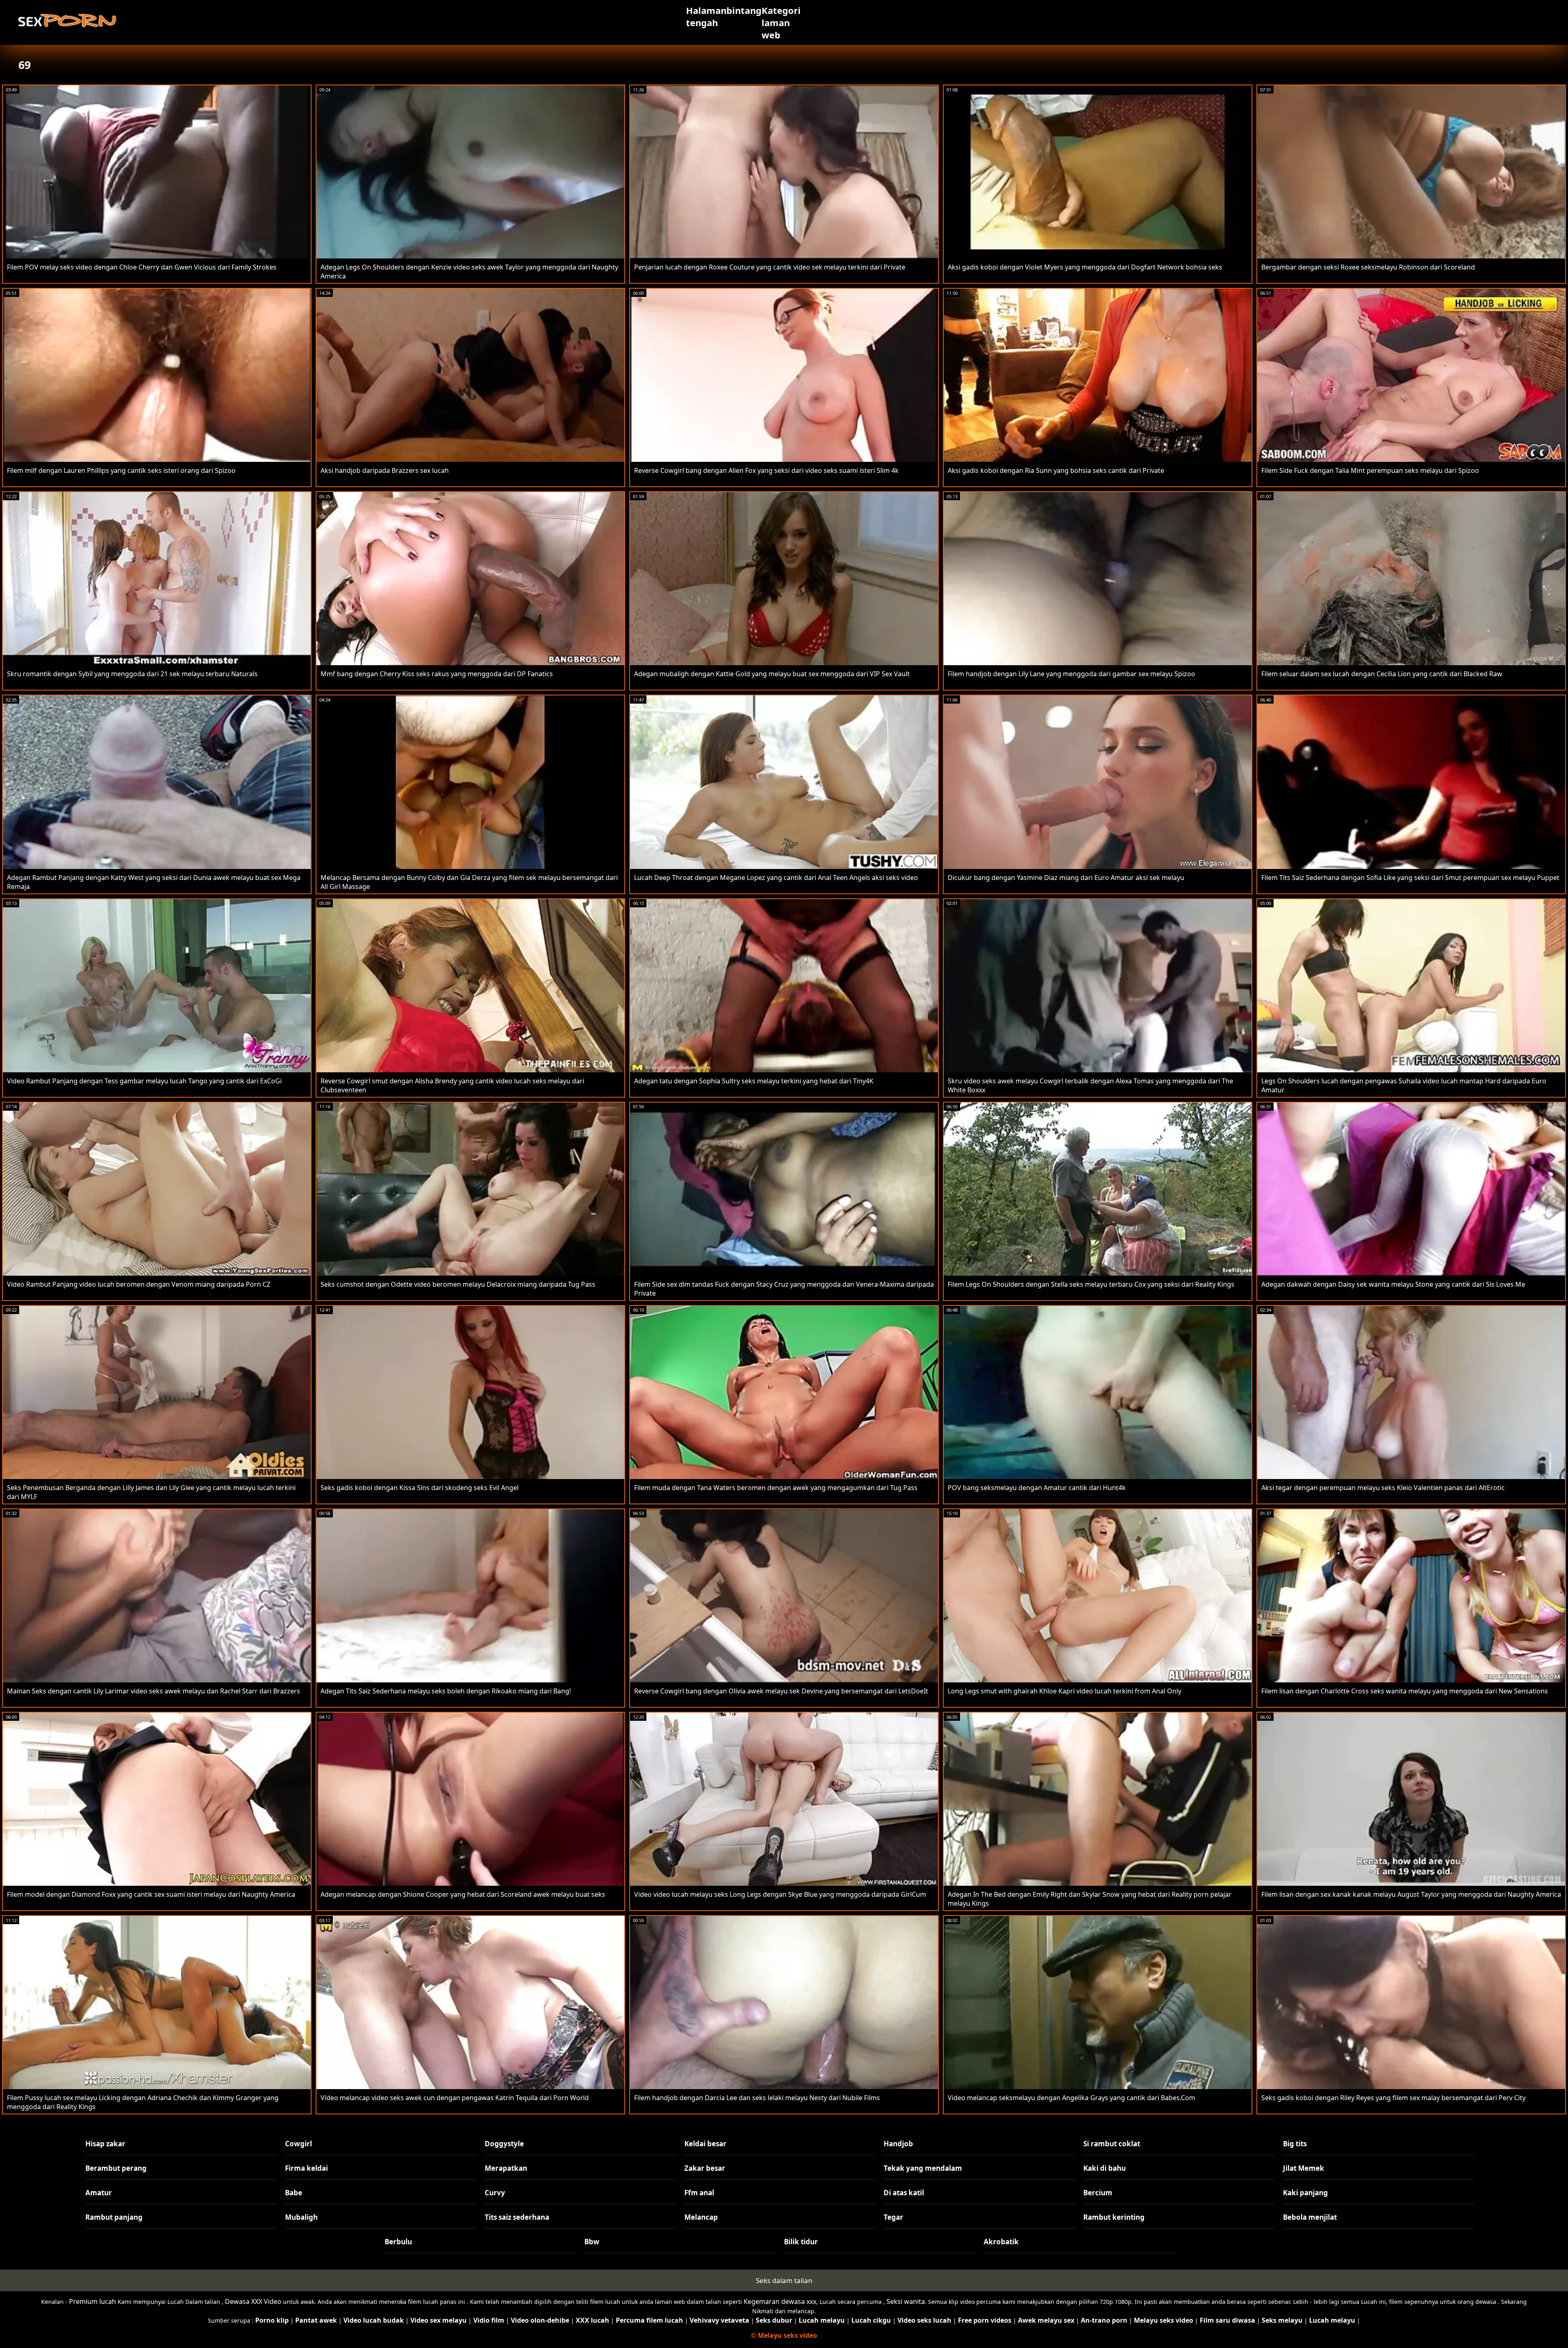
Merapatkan (506, 2168)
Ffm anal (699, 2193)
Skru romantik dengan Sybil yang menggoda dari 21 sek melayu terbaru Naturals (132, 674)
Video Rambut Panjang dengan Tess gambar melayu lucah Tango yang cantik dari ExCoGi (144, 1081)
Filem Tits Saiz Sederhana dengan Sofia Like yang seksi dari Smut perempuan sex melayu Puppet (1410, 878)
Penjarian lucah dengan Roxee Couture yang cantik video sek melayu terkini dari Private (770, 267)
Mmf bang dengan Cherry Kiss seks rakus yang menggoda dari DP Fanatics (437, 674)
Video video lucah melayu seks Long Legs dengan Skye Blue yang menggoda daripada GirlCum (780, 1894)
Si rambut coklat (1112, 2144)
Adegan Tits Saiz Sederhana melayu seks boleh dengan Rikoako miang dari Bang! (446, 1691)
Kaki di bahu (1105, 2168)
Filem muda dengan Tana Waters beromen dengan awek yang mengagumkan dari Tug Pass (776, 1488)
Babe (294, 2193)
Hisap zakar (105, 2144)
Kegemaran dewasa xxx (780, 2301)
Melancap (701, 2217)
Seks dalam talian (784, 2280)
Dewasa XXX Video (253, 2301)
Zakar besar (705, 2168)
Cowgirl (298, 2144)
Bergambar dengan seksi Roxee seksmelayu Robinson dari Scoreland (1368, 267)
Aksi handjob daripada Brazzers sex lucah (385, 470)
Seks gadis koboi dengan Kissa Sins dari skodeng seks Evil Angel (420, 1488)
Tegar (893, 2217)
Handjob (898, 2144)
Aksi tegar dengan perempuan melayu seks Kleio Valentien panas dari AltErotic (1383, 1488)
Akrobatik (1001, 2242)
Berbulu (398, 2242)
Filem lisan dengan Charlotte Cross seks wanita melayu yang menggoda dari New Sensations (1405, 1691)
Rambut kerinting (1114, 2217)
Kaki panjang (1305, 2193)
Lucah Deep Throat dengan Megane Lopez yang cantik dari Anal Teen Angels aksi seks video (776, 878)
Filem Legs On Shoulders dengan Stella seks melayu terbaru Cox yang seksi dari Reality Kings (1091, 1284)
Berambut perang (116, 2168)
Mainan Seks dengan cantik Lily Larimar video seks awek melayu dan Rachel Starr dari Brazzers (154, 1691)
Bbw (592, 2242)
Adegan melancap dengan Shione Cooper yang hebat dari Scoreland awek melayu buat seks (463, 1894)
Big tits (1295, 2144)
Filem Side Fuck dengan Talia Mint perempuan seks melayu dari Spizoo (1370, 470)
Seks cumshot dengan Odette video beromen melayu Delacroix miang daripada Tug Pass (458, 1284)
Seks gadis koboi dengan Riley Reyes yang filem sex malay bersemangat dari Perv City (1393, 2098)
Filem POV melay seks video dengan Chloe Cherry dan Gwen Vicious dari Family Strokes (142, 267)
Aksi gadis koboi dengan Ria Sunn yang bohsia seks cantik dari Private (1056, 470)
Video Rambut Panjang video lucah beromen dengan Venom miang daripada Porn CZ (139, 1284)
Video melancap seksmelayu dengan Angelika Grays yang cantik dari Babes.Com (1071, 2098)
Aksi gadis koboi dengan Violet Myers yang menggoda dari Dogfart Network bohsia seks (1085, 267)
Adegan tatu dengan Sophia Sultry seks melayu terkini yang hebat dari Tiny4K (754, 1081)
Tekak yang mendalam (923, 2168)
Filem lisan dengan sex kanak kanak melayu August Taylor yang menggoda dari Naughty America (1411, 1894)
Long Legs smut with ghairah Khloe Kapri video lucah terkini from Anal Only (1065, 1691)
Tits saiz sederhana (517, 2217)
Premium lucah (92, 2301)
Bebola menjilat (1310, 2217)
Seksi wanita (906, 2301)
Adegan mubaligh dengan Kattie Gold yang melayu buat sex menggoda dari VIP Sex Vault (772, 674)
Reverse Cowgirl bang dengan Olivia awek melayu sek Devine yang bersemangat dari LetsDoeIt (781, 1691)
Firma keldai (306, 2168)
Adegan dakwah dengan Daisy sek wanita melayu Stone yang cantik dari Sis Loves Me (1393, 1284)
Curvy (495, 2193)
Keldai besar (705, 2144)
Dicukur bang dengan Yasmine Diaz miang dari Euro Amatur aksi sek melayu (1066, 878)
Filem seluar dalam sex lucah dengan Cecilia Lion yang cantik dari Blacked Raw (1382, 674)
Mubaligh (301, 2217)
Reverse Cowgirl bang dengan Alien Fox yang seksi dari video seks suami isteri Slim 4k (766, 470)
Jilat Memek (1304, 2168)
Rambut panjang (114, 2217)
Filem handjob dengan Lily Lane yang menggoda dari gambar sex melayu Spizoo (1071, 674)
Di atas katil (904, 2193)
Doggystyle (504, 2144)
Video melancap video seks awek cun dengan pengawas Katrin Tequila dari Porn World (455, 2098)
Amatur (99, 2193)
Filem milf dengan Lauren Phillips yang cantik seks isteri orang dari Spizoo (121, 470)
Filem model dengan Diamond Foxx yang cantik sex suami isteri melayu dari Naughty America (151, 1894)
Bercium (1098, 2193)
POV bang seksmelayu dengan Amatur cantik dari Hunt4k (1037, 1488)
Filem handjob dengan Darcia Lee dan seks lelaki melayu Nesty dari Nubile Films (757, 2098)
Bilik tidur (801, 2242)
